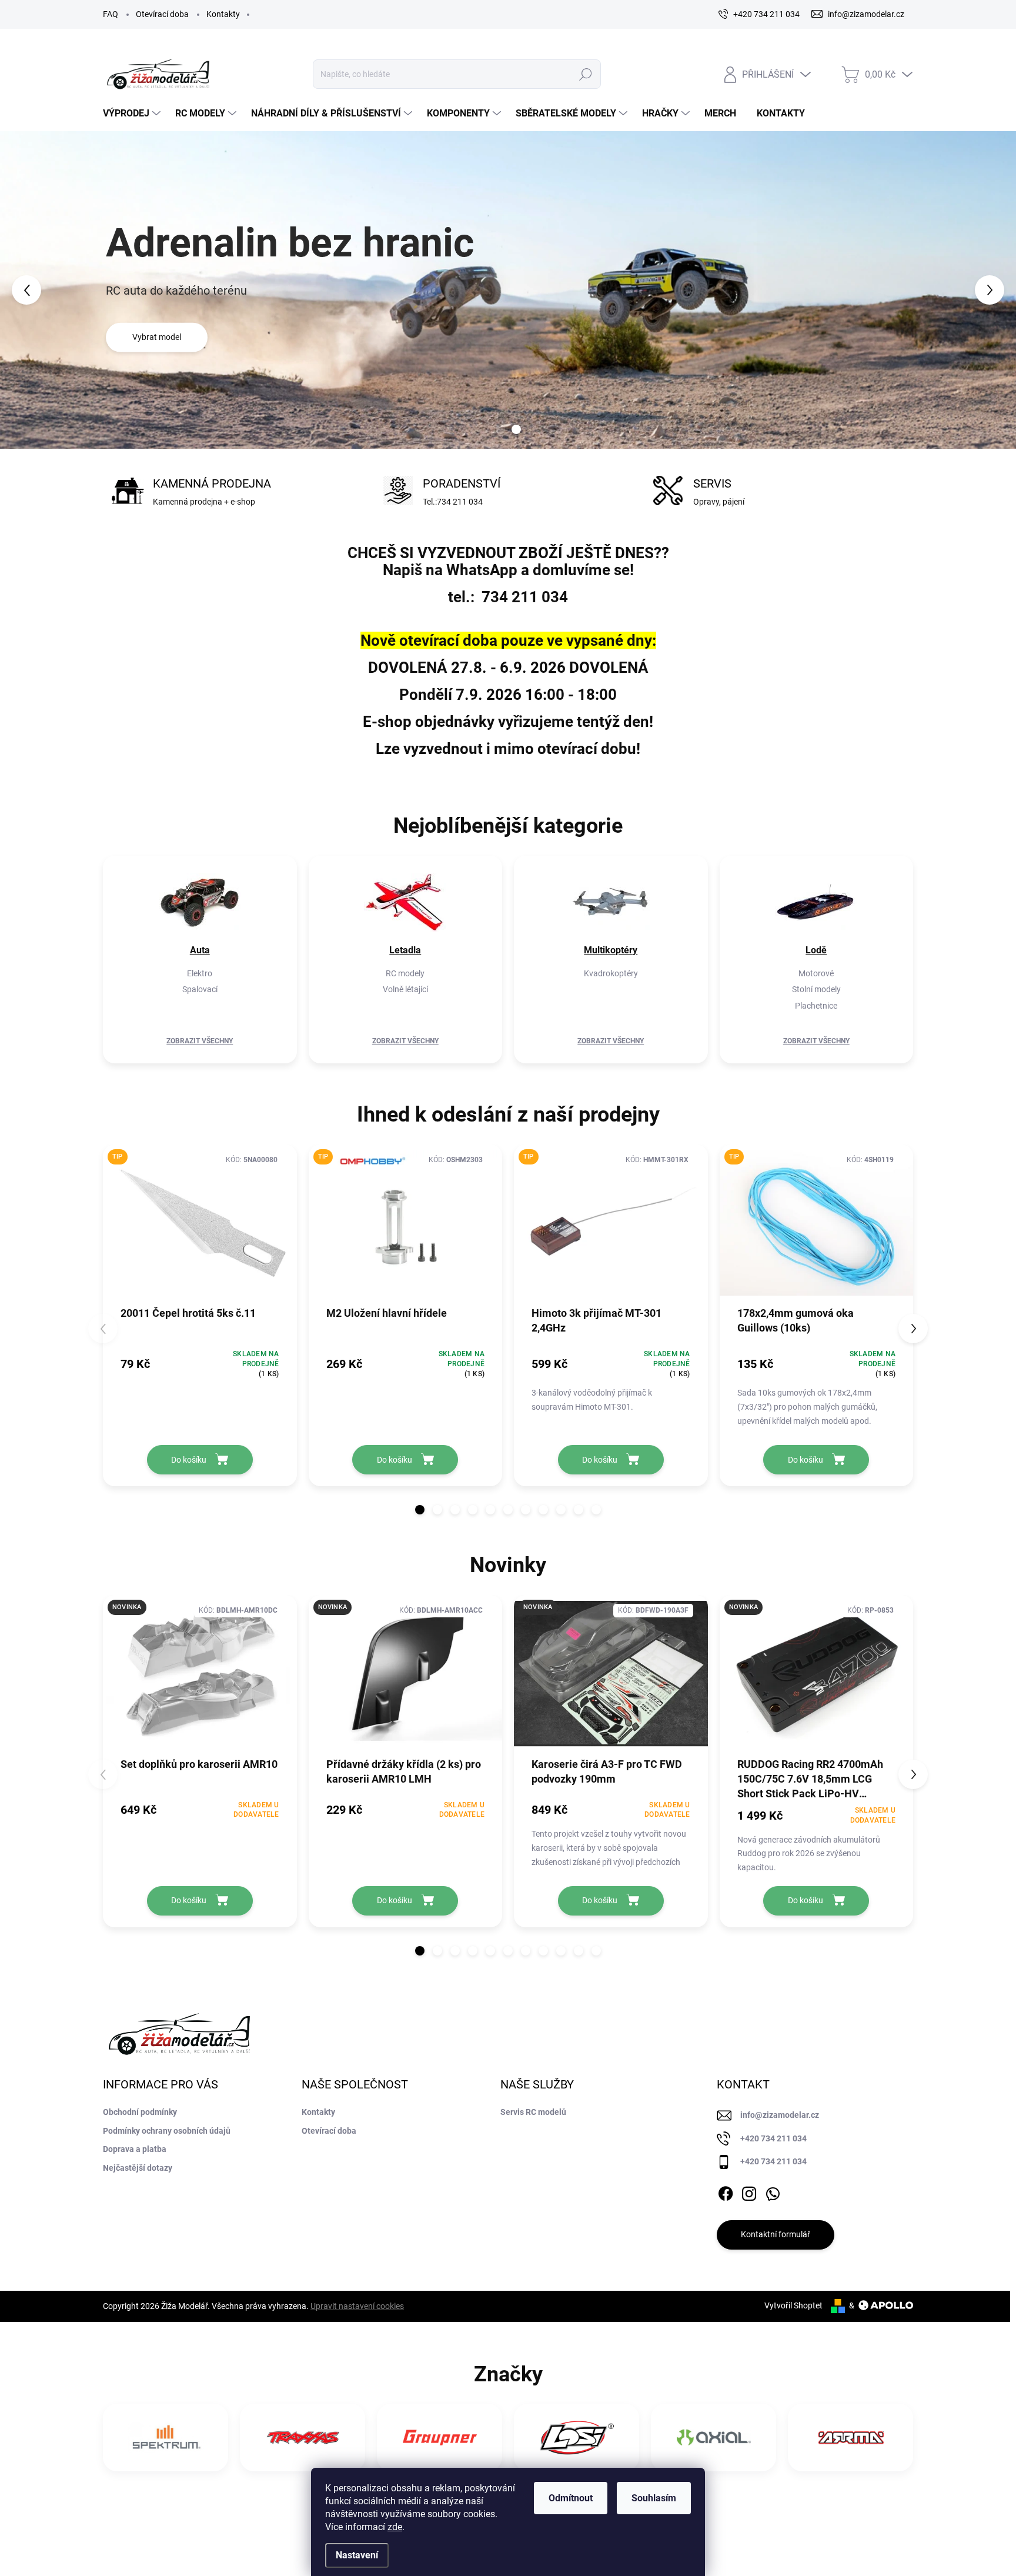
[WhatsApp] (773, 2191)
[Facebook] (726, 2191)
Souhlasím (654, 2498)
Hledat (585, 74)
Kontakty (223, 14)
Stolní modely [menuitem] (816, 989)
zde (395, 2527)
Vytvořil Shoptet (793, 2305)
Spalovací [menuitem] (200, 989)
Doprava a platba (135, 2149)
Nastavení (357, 2555)
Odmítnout (571, 2498)
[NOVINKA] (200, 1680)
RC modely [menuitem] (405, 973)
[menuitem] (133, 114)
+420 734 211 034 (773, 2138)
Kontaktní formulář (776, 2234)
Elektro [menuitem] (200, 973)
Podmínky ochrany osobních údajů (167, 2131)
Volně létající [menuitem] (405, 989)
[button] (41, 290)
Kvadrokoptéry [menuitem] (611, 973)
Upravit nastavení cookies (357, 2306)
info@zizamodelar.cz (780, 2115)
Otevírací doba (162, 14)
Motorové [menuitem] (816, 973)
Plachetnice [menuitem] (816, 1006)
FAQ (111, 14)
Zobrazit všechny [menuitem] (200, 1041)
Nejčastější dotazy (138, 2168)
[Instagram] (749, 2191)
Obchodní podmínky (140, 2112)
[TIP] (200, 1229)
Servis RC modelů (533, 2112)
